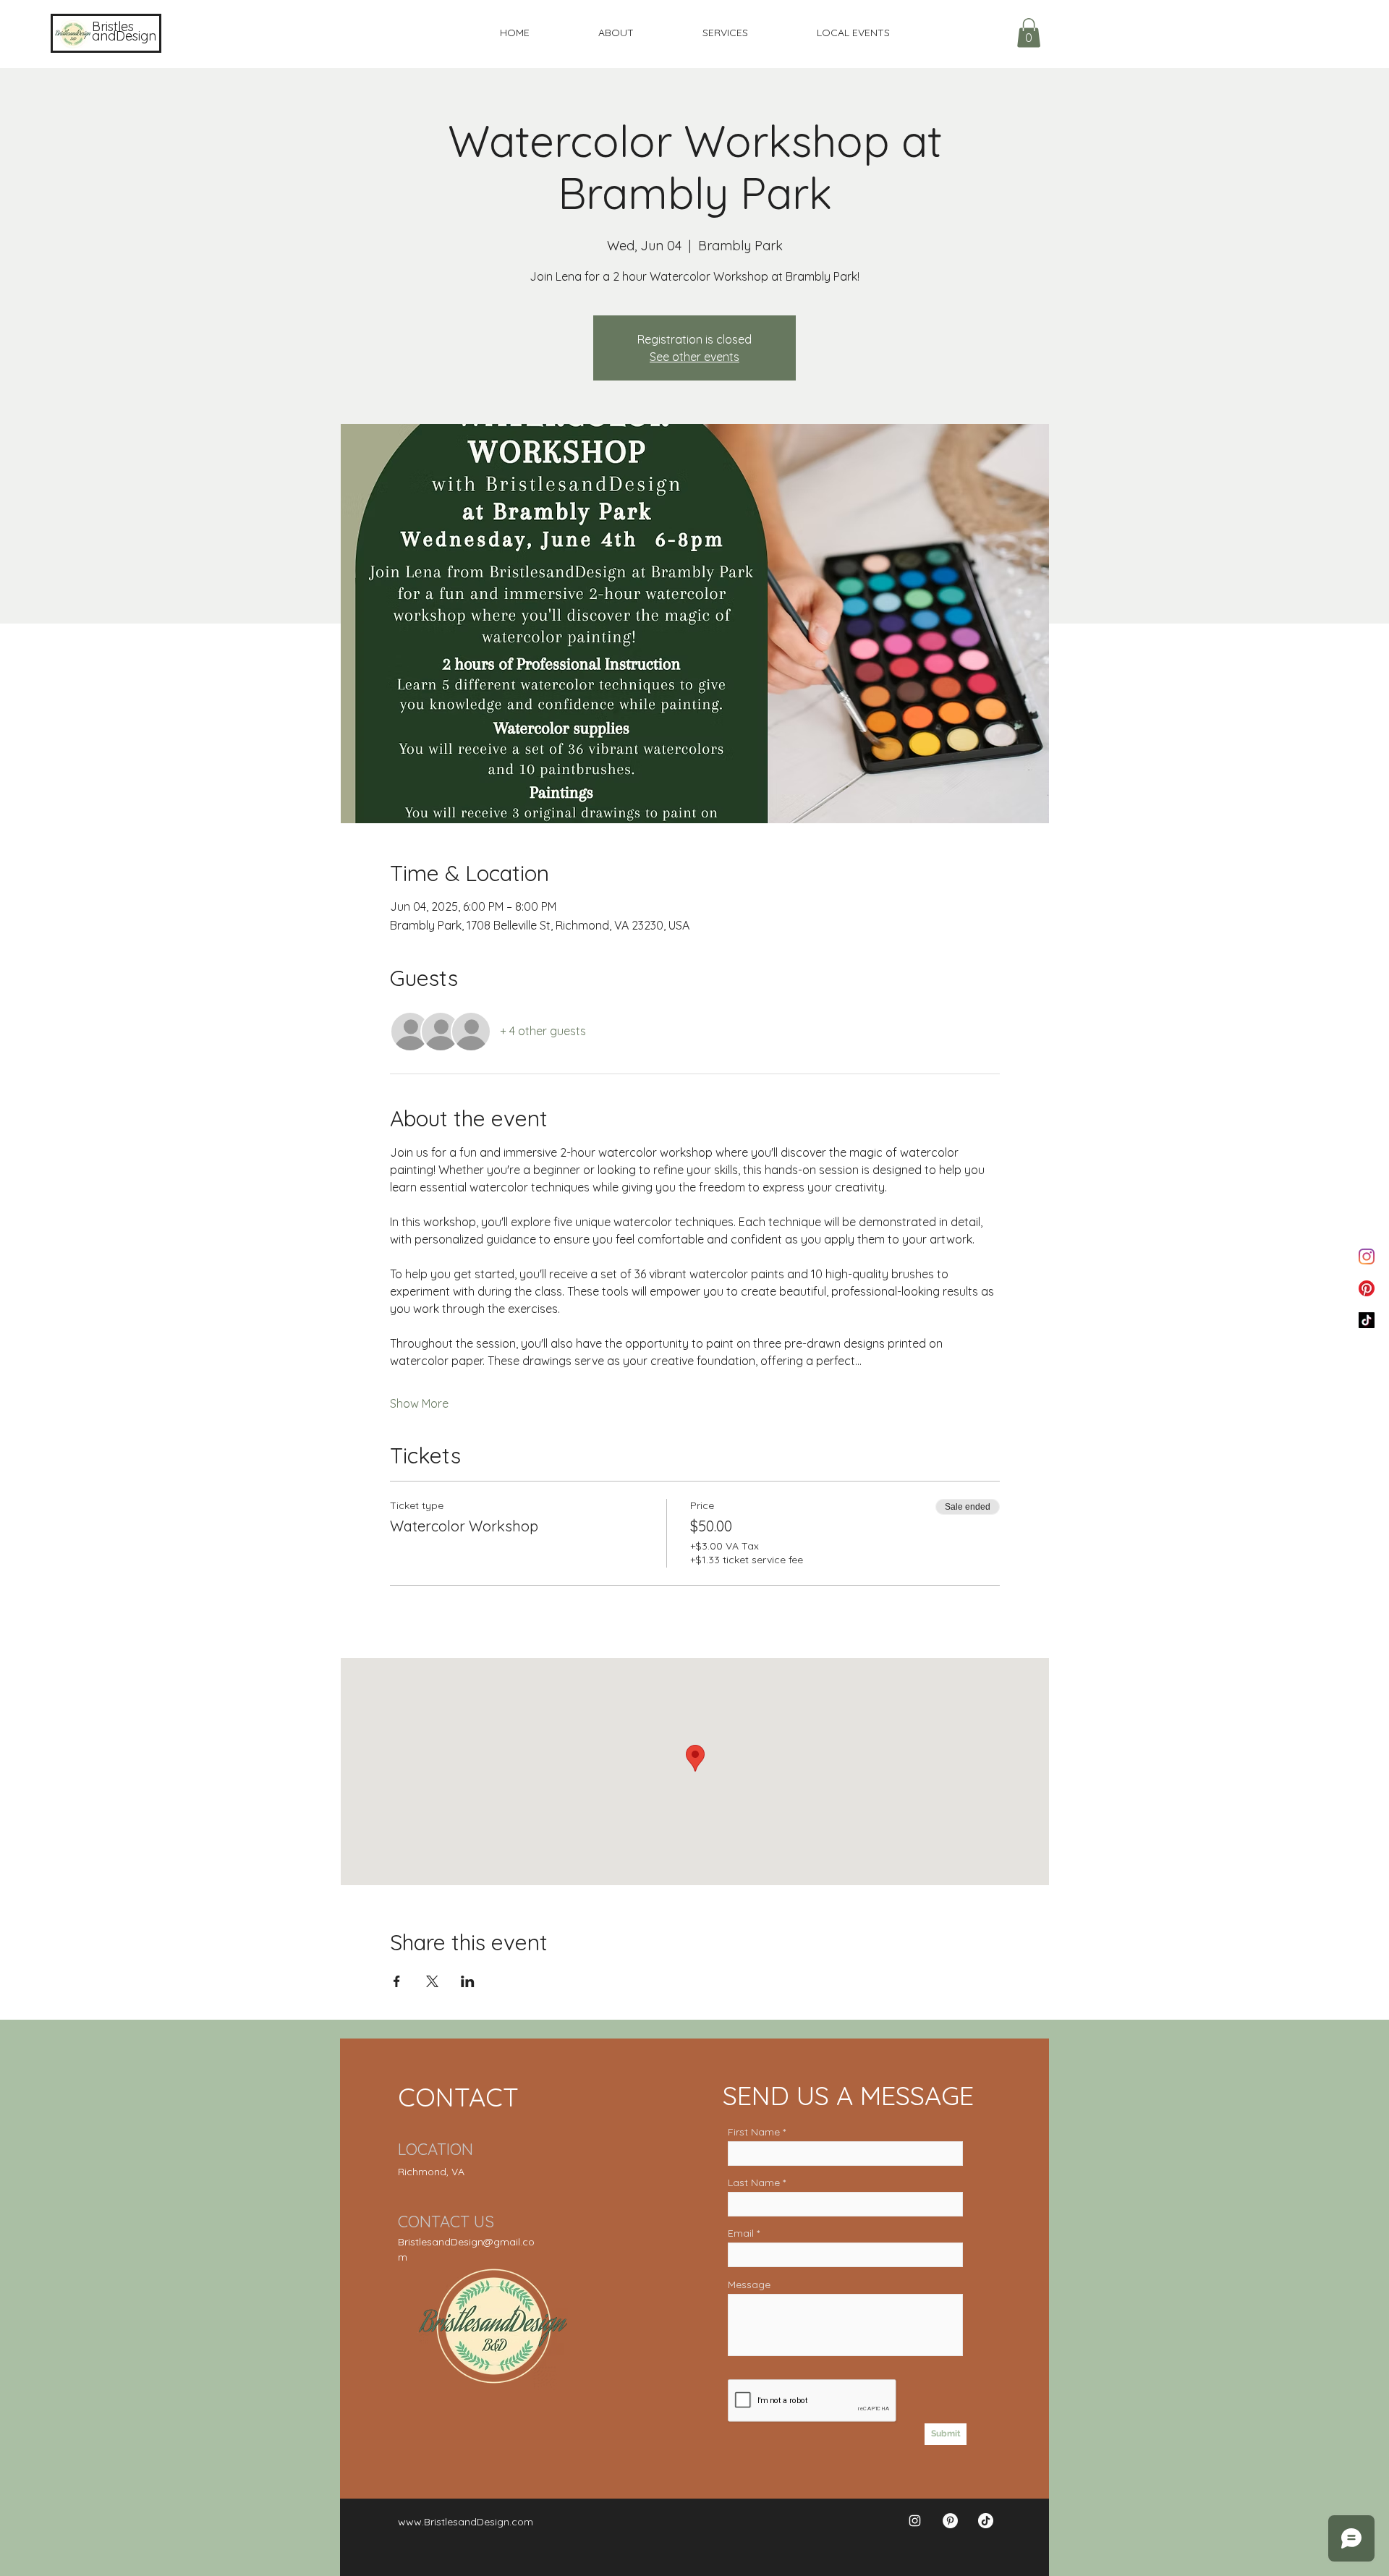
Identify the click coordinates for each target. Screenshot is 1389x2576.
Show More (419, 1403)
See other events (694, 357)
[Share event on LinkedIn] (468, 1981)
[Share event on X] (432, 1981)
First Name (754, 2132)
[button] (1029, 33)
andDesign (124, 36)
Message (749, 2284)
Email (741, 2233)
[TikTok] (1367, 1320)
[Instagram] (1367, 1257)
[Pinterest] (1367, 1288)
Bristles (113, 26)
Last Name (754, 2182)
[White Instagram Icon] (915, 2521)
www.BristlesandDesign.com (466, 2522)
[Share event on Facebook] (397, 1981)
